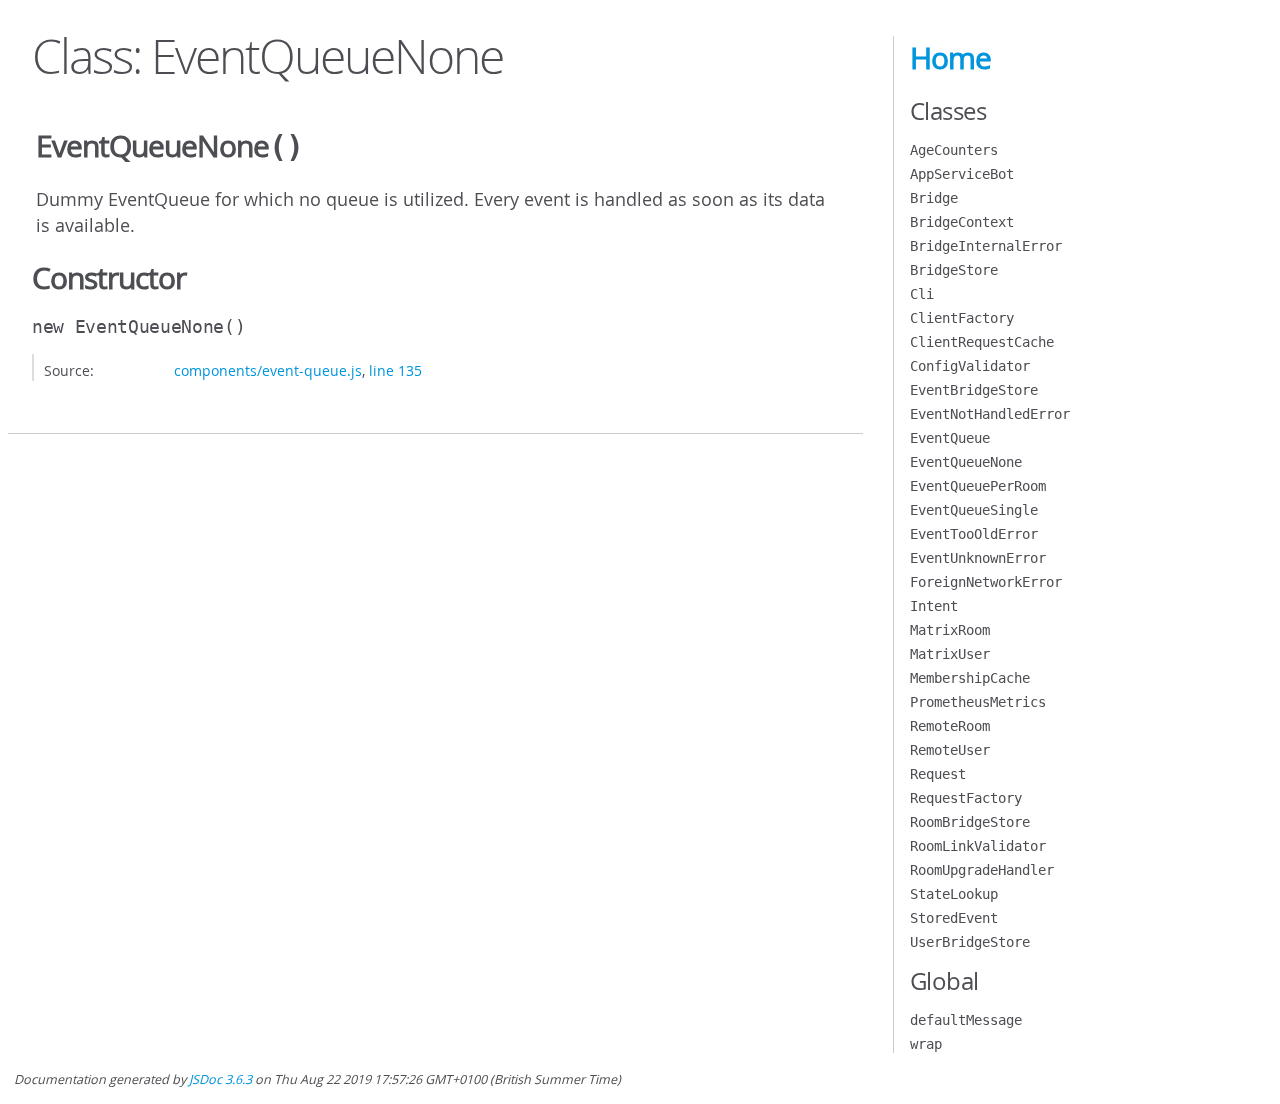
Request (938, 774)
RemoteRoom (950, 726)
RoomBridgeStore (970, 822)
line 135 (395, 370)
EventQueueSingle (974, 510)
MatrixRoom (950, 630)
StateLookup (954, 894)
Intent (934, 606)
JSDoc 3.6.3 (220, 1079)
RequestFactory (966, 798)
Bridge (934, 198)
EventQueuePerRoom (978, 486)
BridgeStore (954, 270)
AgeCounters (954, 150)
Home (950, 58)
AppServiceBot (962, 174)
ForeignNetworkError (986, 582)
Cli (922, 294)
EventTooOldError (974, 534)
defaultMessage (966, 1020)
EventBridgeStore (974, 390)
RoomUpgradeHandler (982, 870)
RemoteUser (950, 750)
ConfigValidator (970, 366)
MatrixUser (950, 654)
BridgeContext (962, 222)
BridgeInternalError (986, 246)
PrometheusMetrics (978, 702)
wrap (926, 1044)
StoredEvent (954, 918)
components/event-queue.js (268, 370)
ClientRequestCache (982, 342)
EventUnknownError (978, 558)
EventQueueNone (966, 462)
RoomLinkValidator (978, 846)
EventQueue (950, 438)
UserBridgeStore (970, 942)
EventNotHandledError (990, 414)
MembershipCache (970, 678)
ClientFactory (962, 318)
